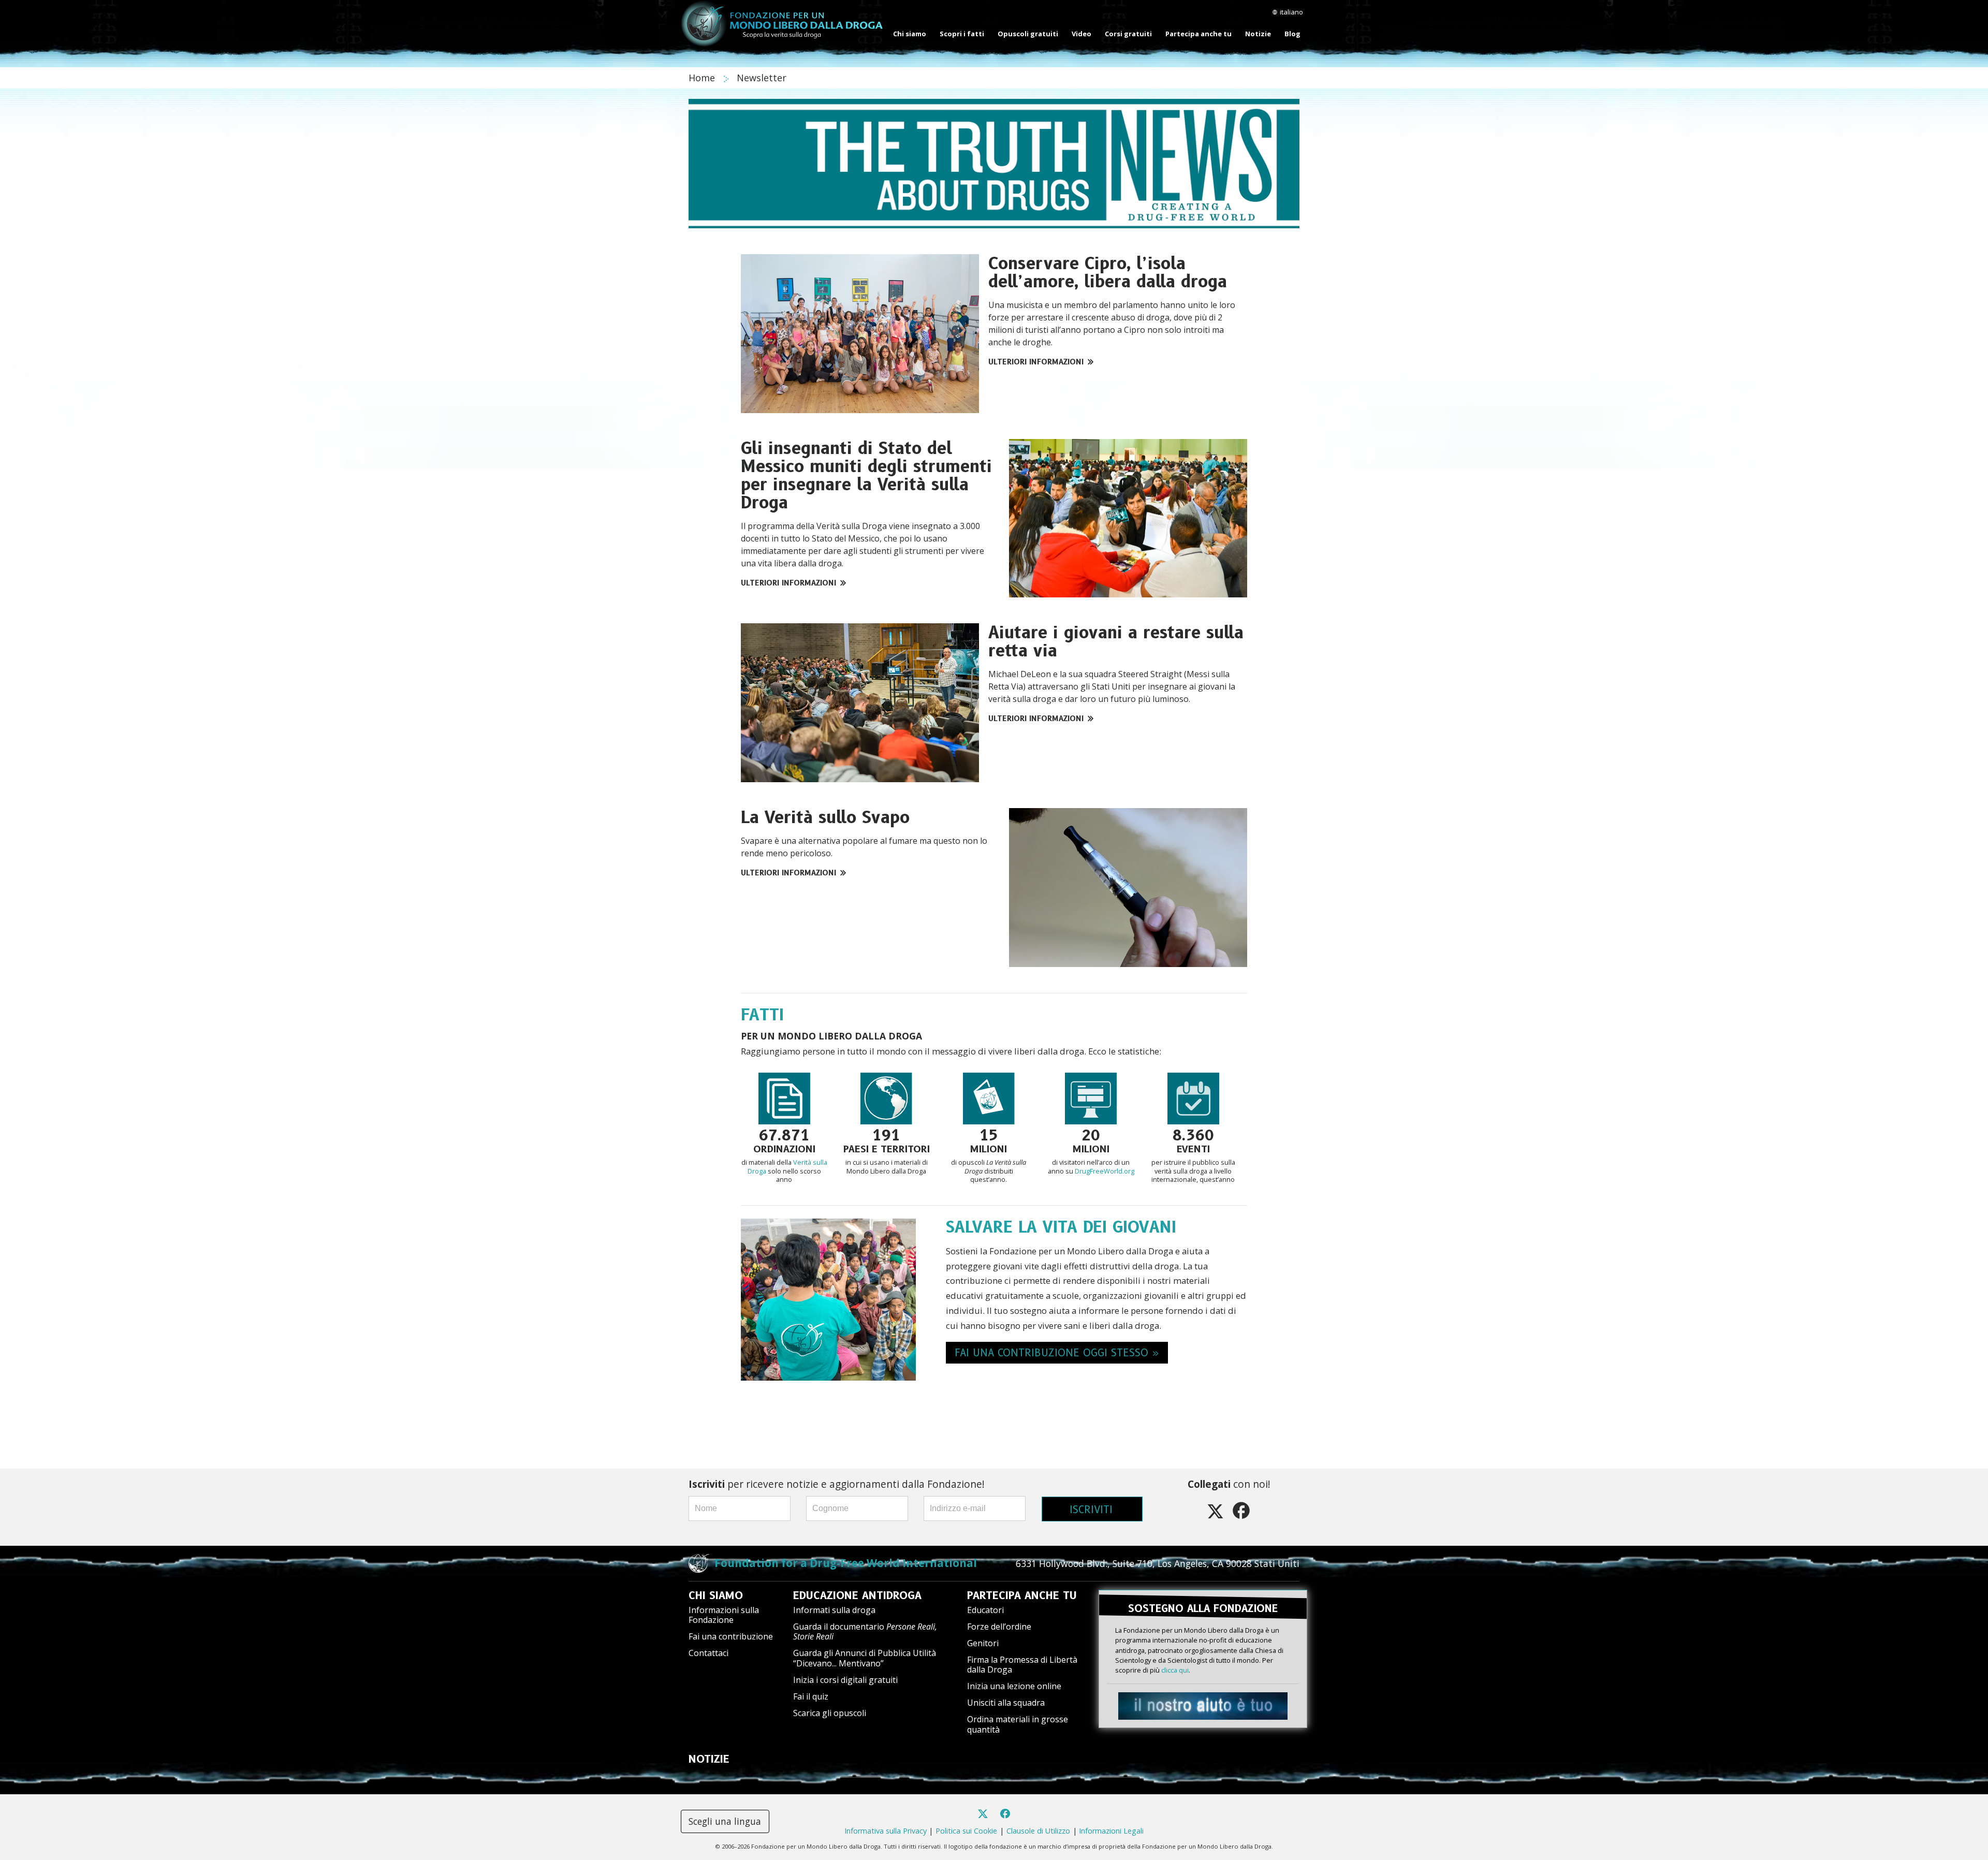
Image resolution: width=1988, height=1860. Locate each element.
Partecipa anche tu (1198, 34)
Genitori (983, 1643)
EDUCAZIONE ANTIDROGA (857, 1595)
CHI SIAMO (716, 1595)
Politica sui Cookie (966, 1831)
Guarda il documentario (865, 1631)
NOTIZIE (709, 1759)
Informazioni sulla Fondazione (724, 1615)
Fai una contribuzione (731, 1636)
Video (1081, 34)
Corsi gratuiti (1128, 34)
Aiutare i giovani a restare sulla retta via (1116, 641)
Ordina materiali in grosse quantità (1018, 1724)
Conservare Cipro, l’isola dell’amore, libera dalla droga (1108, 272)
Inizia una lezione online (1014, 1686)
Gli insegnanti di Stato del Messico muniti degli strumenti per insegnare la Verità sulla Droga (866, 475)
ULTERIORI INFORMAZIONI (1036, 362)
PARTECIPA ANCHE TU (1022, 1595)
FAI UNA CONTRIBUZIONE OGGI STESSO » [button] (1057, 1353)
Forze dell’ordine (999, 1627)
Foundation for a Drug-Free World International (846, 1563)
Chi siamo (910, 34)
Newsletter (762, 78)
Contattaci (708, 1653)
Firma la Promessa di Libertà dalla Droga (1022, 1665)
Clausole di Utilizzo (1038, 1831)
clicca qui (1175, 1670)
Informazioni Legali (1111, 1831)
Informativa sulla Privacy (886, 1831)
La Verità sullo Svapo (825, 817)
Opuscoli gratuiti (1028, 34)
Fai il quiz (811, 1696)
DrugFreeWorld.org (1105, 1171)
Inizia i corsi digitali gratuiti (845, 1680)
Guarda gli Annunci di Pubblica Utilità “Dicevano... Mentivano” (865, 1658)
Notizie (1258, 34)
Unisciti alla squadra (1006, 1703)
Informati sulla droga (834, 1610)
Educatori (985, 1610)
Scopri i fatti (962, 34)
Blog (1292, 34)
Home (703, 78)
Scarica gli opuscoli (830, 1713)
